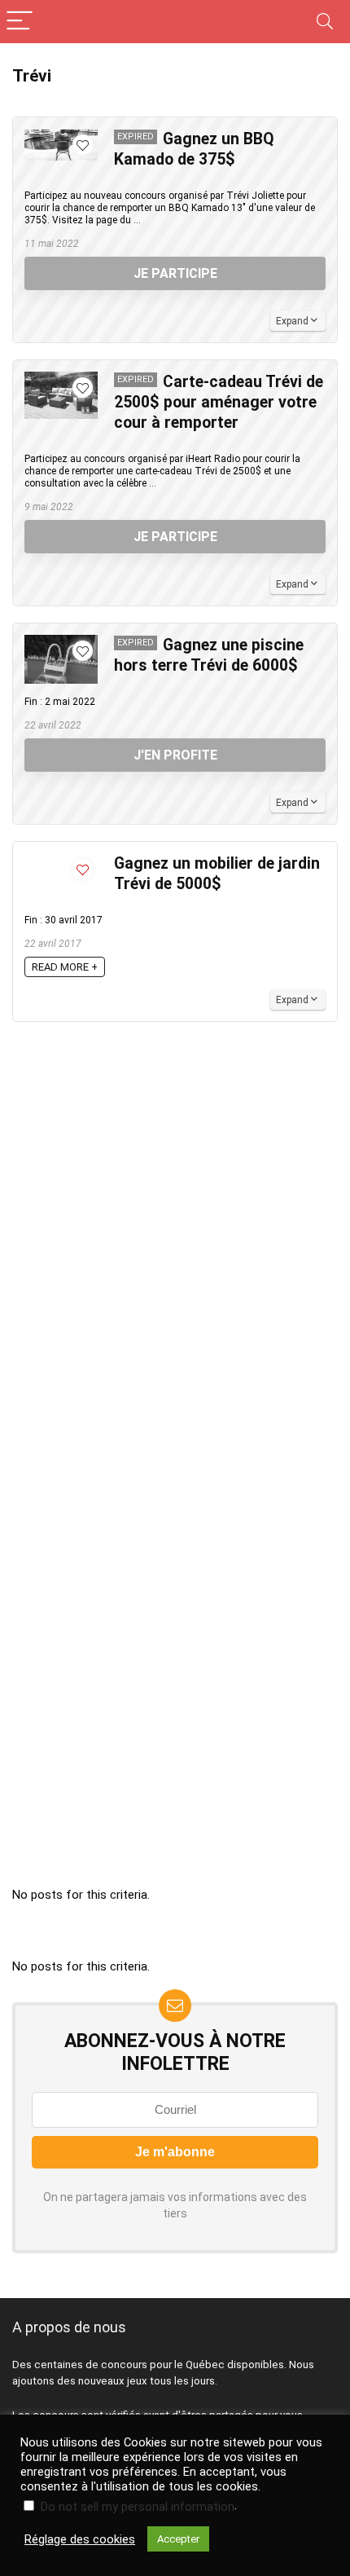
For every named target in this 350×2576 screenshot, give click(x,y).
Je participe (175, 273)
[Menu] (20, 22)
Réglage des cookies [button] (80, 2539)
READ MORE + (65, 967)
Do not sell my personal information (138, 2507)
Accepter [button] (178, 2539)
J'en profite (175, 755)
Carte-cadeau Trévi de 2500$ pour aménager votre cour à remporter (219, 402)
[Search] (325, 22)
